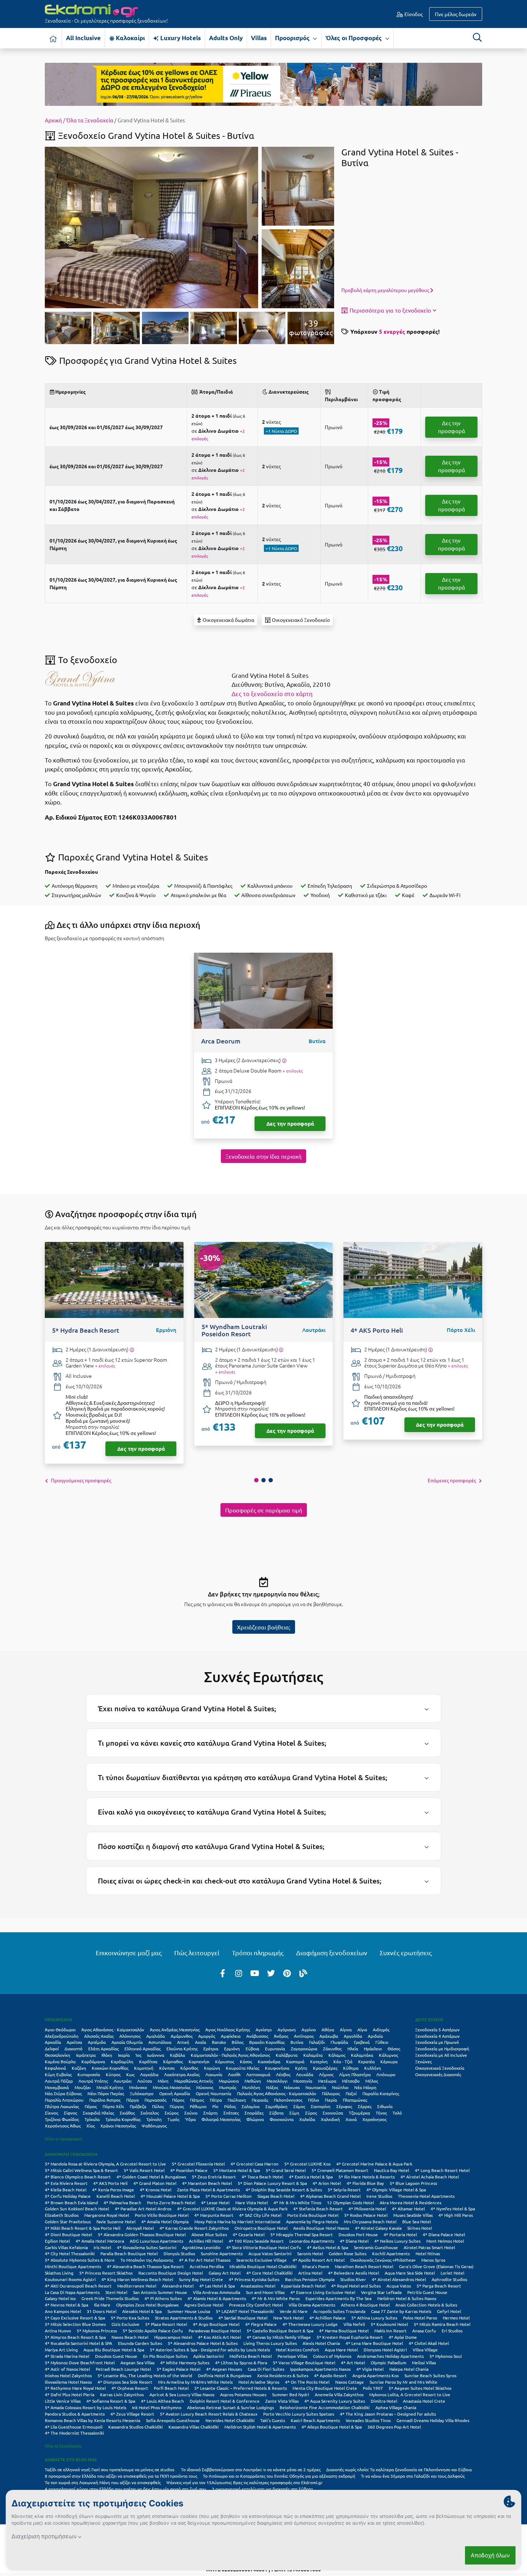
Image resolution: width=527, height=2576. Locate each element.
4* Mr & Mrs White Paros (276, 2298)
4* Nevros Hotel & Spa (67, 2305)
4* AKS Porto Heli (110, 2183)
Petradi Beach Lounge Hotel (123, 2369)
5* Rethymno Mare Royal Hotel (75, 2388)
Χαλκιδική (330, 2119)
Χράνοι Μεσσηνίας (118, 2126)
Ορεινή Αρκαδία (175, 2093)
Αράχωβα (329, 2036)
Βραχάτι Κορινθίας (267, 2042)
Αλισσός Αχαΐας (99, 2036)
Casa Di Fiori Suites (266, 2369)
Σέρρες (365, 2106)
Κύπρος (113, 2074)
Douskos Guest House (116, 2356)
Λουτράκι (123, 2081)
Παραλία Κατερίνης (381, 2093)
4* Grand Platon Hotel (155, 2183)
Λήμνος (326, 2074)
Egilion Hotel (57, 2241)
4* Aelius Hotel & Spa (327, 2247)
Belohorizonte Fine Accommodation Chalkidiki (325, 2407)
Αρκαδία (53, 2042)
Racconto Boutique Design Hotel (171, 2273)
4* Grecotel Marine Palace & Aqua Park (374, 2164)
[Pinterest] (287, 1973)
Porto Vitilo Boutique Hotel (162, 2215)
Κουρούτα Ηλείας (243, 2068)
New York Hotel (288, 2318)
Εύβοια (252, 2049)
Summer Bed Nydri (291, 2394)
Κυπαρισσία (89, 2074)
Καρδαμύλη (122, 2061)
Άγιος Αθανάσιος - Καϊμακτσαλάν (113, 2030)
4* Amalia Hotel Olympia (165, 2221)
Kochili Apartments (391, 2253)
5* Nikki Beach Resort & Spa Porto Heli (83, 2228)
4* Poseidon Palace (189, 2170)
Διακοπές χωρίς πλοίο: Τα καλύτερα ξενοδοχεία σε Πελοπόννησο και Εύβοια (400, 2469)
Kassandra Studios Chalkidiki (136, 2427)
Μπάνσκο (138, 2087)
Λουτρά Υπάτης (93, 2081)
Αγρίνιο (309, 2030)
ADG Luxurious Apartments (156, 2241)
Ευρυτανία (275, 2049)
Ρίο (215, 2106)
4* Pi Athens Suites (163, 2298)
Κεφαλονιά (55, 2068)
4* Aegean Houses (224, 2369)
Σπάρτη (210, 2113)
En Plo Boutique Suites (165, 2356)
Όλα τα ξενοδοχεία (63, 2446)
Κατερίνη (319, 2061)
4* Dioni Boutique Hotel (68, 2234)
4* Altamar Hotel (408, 2209)
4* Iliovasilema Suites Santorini (147, 2247)
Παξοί (351, 2093)
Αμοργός (207, 2036)
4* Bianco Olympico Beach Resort (78, 2177)
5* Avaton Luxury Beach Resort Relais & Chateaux (209, 2414)
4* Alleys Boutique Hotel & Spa (332, 2427)
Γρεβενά (362, 2042)
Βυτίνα (297, 2042)
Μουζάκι (83, 2087)
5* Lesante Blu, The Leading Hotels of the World (145, 2375)
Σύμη (294, 2113)
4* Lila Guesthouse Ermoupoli (74, 2427)
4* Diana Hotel (354, 2241)
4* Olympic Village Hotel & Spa (396, 2190)
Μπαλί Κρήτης (110, 2087)
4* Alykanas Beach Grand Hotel (330, 2196)
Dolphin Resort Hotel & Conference (225, 2401)
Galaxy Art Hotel (225, 2273)
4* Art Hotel (353, 2362)
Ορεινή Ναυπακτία (213, 2093)
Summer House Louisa (189, 2311)
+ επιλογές (293, 1071)
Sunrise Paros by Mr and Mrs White (403, 2382)
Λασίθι (234, 2074)
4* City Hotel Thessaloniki (70, 2253)
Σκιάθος (127, 2113)
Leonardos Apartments (312, 2241)
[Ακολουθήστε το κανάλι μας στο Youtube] (255, 1973)
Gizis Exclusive (125, 2324)
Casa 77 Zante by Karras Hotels (401, 2311)
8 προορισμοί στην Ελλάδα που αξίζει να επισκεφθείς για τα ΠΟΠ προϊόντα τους (121, 2476)
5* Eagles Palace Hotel (179, 2369)
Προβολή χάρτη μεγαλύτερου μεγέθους (386, 290)
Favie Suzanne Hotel (116, 2221)
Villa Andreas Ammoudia (217, 2292)
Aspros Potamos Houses (243, 2394)
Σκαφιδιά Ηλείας (98, 2113)
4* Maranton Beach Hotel (207, 2183)
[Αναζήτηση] (477, 37)
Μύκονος (205, 2087)
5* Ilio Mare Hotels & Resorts (367, 2177)
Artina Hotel (310, 2273)
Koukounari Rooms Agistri (70, 2279)
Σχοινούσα (333, 2113)
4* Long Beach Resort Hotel (442, 2170)
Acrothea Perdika (207, 2266)
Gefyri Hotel (449, 2311)
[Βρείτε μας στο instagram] (239, 1973)
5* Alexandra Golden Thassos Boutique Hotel (142, 2234)
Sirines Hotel (420, 2228)
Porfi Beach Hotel (171, 2388)
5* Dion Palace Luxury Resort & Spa (272, 2183)
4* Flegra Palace (261, 2324)
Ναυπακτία (316, 2087)
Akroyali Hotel (140, 2228)
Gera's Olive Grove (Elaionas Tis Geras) (436, 2266)
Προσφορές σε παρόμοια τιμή (264, 1510)
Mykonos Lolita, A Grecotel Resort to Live (410, 2394)
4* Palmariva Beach (122, 2202)
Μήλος (372, 2081)
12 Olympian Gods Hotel (350, 2202)
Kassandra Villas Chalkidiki (194, 2427)
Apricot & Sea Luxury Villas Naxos (182, 2394)
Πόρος (91, 2106)
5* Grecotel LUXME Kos (307, 2164)
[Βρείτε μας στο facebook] (223, 1973)
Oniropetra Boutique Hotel (261, 2228)
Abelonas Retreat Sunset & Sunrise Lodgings (231, 2407)
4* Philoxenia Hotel (367, 2209)
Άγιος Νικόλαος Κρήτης (228, 2030)
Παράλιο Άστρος (105, 2100)
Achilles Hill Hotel (206, 2241)
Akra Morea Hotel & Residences (410, 2202)
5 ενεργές (392, 331)
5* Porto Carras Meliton (229, 2196)
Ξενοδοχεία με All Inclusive (441, 2055)
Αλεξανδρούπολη (62, 2036)
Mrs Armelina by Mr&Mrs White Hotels (195, 2382)
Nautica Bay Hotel (391, 2170)
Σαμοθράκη (276, 2106)
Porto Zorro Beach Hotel (171, 2202)
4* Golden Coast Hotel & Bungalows (151, 2177)
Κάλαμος (337, 2055)
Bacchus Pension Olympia (310, 2279)
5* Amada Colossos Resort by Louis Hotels (86, 2407)
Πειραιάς (260, 2100)
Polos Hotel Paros (420, 2318)
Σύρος (311, 2113)
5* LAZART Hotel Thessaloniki (245, 2311)
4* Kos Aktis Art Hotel (219, 2337)
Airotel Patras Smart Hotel (429, 2247)
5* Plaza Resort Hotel (166, 2324)
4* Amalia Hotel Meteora (100, 2241)
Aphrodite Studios (449, 2279)
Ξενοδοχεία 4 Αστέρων (437, 2036)
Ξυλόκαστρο (142, 2093)
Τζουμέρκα (359, 2113)
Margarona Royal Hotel (107, 2215)
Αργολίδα (353, 2036)
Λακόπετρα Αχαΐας (182, 2074)
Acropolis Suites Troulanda (339, 2311)
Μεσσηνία (303, 2081)
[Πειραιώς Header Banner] (263, 84)
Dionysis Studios (179, 2253)
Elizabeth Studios (62, 2215)
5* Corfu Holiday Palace (68, 2196)
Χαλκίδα (307, 2119)
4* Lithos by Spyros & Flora (241, 2362)
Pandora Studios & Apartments (75, 2414)
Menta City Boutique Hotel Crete (325, 2388)
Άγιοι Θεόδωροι (60, 2030)
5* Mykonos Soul (446, 2356)
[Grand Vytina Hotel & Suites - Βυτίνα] (151, 226)
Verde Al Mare (294, 2311)
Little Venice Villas (63, 2401)
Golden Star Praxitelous (68, 2221)
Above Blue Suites (209, 2234)
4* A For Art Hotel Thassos (205, 2260)
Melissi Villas (424, 2362)
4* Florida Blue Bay (365, 2183)
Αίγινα (346, 2030)
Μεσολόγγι (277, 2081)
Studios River (353, 2279)
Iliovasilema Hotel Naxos (68, 2382)
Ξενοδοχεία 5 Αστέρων (437, 2030)
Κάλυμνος (388, 2055)
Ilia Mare (102, 2305)
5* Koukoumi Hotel (389, 2324)
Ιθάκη (107, 2055)
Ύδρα (190, 2119)
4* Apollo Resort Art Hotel (319, 2260)
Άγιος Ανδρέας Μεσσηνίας (175, 2030)
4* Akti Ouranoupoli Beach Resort (78, 2286)
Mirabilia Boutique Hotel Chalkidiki (263, 2266)
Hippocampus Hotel (173, 2337)
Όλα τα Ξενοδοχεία (90, 120)
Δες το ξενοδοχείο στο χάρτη (272, 693)
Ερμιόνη (232, 2049)
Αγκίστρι (264, 2030)
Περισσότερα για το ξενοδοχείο (390, 310)
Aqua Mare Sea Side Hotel (410, 2273)
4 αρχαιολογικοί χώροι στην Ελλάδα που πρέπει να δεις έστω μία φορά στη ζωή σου (125, 2489)
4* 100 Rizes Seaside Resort (256, 2241)
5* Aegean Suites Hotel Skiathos (420, 2388)
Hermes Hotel (456, 2318)
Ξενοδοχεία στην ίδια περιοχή (263, 1156)
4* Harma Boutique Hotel (344, 2331)
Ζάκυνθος (332, 2049)
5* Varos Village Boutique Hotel (304, 2362)
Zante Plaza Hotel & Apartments (208, 2190)
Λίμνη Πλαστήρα (355, 2074)
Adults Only (226, 38)
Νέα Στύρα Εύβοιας (63, 2093)
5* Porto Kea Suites (130, 2318)
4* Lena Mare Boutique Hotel (374, 2343)
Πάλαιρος (331, 2093)
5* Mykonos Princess (97, 2331)
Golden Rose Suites (348, 2253)
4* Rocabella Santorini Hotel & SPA (79, 2343)
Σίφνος (70, 2113)
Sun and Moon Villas (265, 2292)
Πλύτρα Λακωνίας (62, 2106)
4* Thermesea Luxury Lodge (310, 2324)
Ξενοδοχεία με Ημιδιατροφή (442, 2049)
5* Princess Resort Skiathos (106, 2273)
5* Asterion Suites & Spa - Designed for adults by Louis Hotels (210, 2350)
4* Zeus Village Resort (132, 2414)
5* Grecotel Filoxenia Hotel (198, 2164)
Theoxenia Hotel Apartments (426, 2196)
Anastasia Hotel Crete (424, 2401)
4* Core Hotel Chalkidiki (269, 2273)
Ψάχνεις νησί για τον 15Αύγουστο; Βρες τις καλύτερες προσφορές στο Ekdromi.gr (244, 2482)
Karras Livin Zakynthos (122, 2394)
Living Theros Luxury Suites (270, 2343)
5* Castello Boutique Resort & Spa (280, 2331)
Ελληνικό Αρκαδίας (143, 2049)
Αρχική (53, 120)
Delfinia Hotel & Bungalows (225, 2375)
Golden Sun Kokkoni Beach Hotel (77, 2209)
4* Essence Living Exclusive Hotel (323, 2292)
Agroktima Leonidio (201, 2247)
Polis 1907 (373, 2388)
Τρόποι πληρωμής (258, 1953)
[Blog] (303, 1973)
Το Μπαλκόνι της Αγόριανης (147, 2260)
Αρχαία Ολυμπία (127, 2042)
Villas (259, 38)
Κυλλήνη (373, 2068)
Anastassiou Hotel (258, 2286)
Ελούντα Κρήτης (182, 2049)
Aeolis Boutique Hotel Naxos (321, 2228)
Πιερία (331, 2100)
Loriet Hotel (452, 2273)
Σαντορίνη (321, 2106)
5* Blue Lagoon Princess (413, 2183)
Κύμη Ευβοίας (58, 2074)
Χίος (91, 2126)
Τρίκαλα (92, 2119)
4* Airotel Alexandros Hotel (399, 2279)
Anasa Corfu (424, 2331)
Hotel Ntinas (428, 2253)
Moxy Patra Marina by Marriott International (237, 2221)
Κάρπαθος (173, 2061)
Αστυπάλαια (160, 2042)
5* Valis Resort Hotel (144, 2170)
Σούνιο (191, 2113)
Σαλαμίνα (251, 2106)
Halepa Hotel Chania (409, 2369)
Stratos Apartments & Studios (184, 2318)
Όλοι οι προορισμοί (63, 2139)
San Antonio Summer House (160, 2292)
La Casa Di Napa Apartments (72, 2292)
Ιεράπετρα (86, 2055)
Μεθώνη (253, 2081)
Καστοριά (295, 2061)
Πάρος (178, 2100)
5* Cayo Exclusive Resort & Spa (75, 2318)
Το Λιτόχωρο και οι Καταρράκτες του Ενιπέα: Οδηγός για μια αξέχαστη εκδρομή (279, 2476)
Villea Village (425, 2350)
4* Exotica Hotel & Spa (311, 2177)
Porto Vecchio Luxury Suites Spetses (299, 2414)
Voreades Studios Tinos (368, 2420)
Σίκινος (51, 2113)
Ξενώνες (423, 2061)
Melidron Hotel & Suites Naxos (407, 2298)
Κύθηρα (351, 2068)
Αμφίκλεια (231, 2036)
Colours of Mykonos (332, 2356)
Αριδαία (375, 2036)
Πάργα (132, 2100)
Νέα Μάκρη (365, 2087)
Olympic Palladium (388, 2362)
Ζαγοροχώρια (304, 2049)
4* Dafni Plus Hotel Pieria (70, 2394)
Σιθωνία (385, 2106)
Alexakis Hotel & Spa (142, 2311)
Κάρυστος (225, 2061)
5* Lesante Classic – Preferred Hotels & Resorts (241, 2388)
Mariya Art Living (61, 2350)
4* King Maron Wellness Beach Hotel (137, 2279)
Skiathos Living (59, 2273)
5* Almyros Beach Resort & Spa (75, 2337)
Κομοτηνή (144, 2068)
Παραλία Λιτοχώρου (64, 2100)
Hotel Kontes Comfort (297, 2350)
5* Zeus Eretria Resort (214, 2177)
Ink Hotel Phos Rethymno (157, 2407)
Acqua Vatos (399, 2286)
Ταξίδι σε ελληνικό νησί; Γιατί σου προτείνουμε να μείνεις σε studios (110, 2469)
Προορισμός (293, 38)
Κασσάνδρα (269, 2061)
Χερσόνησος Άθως (63, 2126)
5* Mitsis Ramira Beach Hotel (442, 2324)
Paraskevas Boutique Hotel (215, 2331)
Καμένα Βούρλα (60, 2061)
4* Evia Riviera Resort (66, 2183)
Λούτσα (145, 2081)
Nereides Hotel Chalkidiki (230, 2420)
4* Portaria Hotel (400, 2234)
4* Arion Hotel (327, 2183)
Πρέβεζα (138, 2106)
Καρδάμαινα (93, 2061)
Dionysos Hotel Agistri (385, 2350)
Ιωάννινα (156, 2055)
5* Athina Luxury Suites (374, 2318)
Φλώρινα (255, 2119)
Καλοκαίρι (130, 38)
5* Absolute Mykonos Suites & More (80, 2260)
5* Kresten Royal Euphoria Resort (350, 2337)
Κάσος (246, 2061)
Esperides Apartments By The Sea (338, 2298)
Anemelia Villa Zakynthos (339, 2394)
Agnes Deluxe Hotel (204, 2305)
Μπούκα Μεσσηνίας (172, 2087)
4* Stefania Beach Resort (318, 2209)
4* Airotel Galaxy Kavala (378, 2228)
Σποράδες (254, 2113)
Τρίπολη (154, 2119)
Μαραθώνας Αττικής (194, 2081)
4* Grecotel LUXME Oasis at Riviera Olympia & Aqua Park (232, 2209)
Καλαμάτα (313, 2055)
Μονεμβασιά (57, 2087)
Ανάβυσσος (257, 2036)
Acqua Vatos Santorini (270, 2253)
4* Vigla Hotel (370, 2369)
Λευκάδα (305, 2074)
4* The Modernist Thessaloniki (74, 2433)
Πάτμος (197, 2100)
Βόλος (238, 2042)
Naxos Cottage (350, 2382)
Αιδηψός (381, 2030)
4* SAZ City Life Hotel (260, 2215)
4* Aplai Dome (403, 2337)
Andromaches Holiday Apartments (390, 2356)
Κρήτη (301, 2068)
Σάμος (299, 2106)
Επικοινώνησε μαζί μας (129, 1953)
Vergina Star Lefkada (381, 2292)
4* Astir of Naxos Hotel (67, 2369)
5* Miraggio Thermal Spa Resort (302, 2234)
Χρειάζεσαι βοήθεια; (264, 1627)
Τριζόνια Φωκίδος (62, 2119)
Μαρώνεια (229, 2081)
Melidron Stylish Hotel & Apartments (260, 2427)
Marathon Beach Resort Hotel (364, 2266)
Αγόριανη (287, 2030)
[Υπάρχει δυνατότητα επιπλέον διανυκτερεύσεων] (284, 1061)
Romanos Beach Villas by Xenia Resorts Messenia (92, 2420)
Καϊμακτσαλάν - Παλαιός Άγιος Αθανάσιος (230, 2055)
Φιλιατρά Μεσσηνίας (221, 2119)
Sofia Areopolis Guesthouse (173, 2420)
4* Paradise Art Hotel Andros (143, 2209)
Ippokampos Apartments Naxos (320, 2369)
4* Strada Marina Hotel (67, 2356)
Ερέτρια (211, 2049)
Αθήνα (328, 2030)
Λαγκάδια (149, 2074)
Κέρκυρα (389, 2061)
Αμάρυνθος (182, 2036)
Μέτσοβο (351, 2081)
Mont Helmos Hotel (445, 2241)
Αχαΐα (201, 2042)
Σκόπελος (150, 2113)
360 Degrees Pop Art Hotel (394, 2427)
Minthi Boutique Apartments (73, 2266)
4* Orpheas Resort (130, 2388)
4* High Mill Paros (456, 2215)
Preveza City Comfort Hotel (256, 2305)
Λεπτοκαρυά (258, 2074)
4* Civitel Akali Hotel (429, 2343)
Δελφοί (52, 2049)
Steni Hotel (116, 2292)
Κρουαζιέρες (325, 2068)
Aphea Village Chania (396, 2407)
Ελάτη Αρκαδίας (103, 2049)
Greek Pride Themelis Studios (110, 2298)
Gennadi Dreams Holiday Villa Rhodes (433, 2420)
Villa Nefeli (354, 2324)
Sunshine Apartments (222, 2253)
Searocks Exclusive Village (262, 2260)
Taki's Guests (273, 2420)
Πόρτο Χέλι (113, 2106)
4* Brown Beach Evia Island (71, 2202)
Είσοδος (413, 14)
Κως (130, 2074)
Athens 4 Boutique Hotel (365, 2305)
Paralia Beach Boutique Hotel (129, 2253)
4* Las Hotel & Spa (217, 2286)
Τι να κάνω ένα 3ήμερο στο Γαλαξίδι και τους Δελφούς (413, 2476)
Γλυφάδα (339, 2042)
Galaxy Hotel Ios (60, 2298)
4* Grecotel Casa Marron (255, 2164)
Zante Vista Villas (282, 2401)
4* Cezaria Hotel (249, 2234)
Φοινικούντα (282, 2119)
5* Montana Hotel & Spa (237, 2170)
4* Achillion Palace (327, 2318)
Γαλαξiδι (317, 2042)
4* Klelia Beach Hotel (66, 2190)
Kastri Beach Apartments (315, 2420)
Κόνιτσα (167, 2068)
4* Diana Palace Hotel (444, 2234)
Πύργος (177, 2106)
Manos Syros (433, 2260)
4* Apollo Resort (330, 2375)
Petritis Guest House (427, 2292)
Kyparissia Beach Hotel (303, 2286)
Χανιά (351, 2119)
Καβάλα (177, 2055)
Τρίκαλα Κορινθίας (123, 2119)
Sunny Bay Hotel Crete (201, 2279)
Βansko (219, 2042)
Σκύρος (172, 2113)
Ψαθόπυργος (154, 2126)
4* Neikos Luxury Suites (397, 2241)
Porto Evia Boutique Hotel (313, 2215)
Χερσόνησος (374, 2119)
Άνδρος (281, 2036)
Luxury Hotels (180, 38)
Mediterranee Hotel (137, 2286)
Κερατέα (366, 2061)
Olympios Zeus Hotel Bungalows (147, 2305)
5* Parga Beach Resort (439, 2286)
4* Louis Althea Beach (162, 2401)
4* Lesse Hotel (215, 2202)
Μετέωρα (327, 2081)
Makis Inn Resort (390, 2331)
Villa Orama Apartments (312, 2305)
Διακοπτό (73, 2049)
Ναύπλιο (340, 2087)
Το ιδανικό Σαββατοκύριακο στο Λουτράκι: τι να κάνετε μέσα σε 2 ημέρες (251, 2469)
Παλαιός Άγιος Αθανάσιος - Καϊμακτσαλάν (277, 2093)
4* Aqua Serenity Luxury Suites (335, 2401)
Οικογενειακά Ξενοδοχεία (440, 2068)
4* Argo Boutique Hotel (216, 2324)
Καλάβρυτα (287, 2055)
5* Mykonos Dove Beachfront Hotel (80, 2362)
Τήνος (381, 2113)
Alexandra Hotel (178, 2286)
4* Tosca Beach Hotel (262, 2177)
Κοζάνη (79, 2068)
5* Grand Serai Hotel (286, 2170)
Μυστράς (228, 2087)
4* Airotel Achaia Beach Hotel (430, 2177)
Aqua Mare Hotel (341, 2350)
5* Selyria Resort (344, 2190)
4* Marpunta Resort (214, 2215)
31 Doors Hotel (102, 2311)
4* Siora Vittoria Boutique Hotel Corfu (264, 2247)
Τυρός (173, 2119)
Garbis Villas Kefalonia (66, 2247)
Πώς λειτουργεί (197, 1953)
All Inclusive (83, 38)
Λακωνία (214, 2074)
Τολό (397, 2113)
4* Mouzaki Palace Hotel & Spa (170, 2196)
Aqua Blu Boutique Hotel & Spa (114, 2350)
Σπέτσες (231, 2113)
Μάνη (163, 2081)
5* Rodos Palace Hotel (366, 2215)
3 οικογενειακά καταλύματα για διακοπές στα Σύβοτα (262, 2489)
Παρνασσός (155, 2100)
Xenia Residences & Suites (283, 2375)
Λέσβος (283, 2074)
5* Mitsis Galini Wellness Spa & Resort (81, 2170)
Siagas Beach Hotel (276, 2196)
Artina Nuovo (58, 2331)
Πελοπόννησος (288, 2100)
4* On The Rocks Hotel (307, 2382)
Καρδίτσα (148, 2061)
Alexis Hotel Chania (321, 2343)
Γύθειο (382, 2042)
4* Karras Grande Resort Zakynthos (194, 2228)
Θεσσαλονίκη (58, 2055)
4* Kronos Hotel (156, 2190)
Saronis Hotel (310, 2253)
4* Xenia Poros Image (113, 2190)
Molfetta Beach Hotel (251, 2356)
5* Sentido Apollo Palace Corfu (153, 2331)
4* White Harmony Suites (185, 2362)
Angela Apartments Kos (376, 2375)
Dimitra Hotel (384, 2401)
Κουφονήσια (277, 2068)
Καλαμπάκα (362, 2055)
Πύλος (158, 2106)
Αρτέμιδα (97, 2042)
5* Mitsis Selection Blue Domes (75, 2324)
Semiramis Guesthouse (376, 2247)
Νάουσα (292, 2087)
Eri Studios (452, 2331)
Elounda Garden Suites (140, 2343)
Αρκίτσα (74, 2042)
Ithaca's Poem (316, 2266)
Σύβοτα (276, 2113)
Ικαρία (124, 2055)
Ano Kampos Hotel (63, 2311)
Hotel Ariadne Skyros (259, 2382)
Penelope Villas (292, 2356)
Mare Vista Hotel (251, 2202)
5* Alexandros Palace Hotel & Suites (203, 2343)
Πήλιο (314, 2100)
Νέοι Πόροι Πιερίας (106, 2093)
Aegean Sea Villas (137, 2362)
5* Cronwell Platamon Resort (340, 2170)
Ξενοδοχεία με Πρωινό (437, 2042)
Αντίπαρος (304, 2036)
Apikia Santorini (208, 2356)
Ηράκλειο (373, 2049)
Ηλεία (353, 2049)
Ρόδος (230, 2106)
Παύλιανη (237, 2100)
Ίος (138, 2055)
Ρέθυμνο (198, 2106)
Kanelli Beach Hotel (116, 2196)
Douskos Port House (358, 2234)
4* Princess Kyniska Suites (254, 2279)
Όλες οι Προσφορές (354, 38)
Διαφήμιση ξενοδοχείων (332, 1953)
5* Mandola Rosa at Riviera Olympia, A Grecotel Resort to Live (105, 2164)
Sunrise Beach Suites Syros (430, 2375)
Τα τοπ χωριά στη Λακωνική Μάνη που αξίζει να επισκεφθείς (103, 2482)
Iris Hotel (102, 2247)
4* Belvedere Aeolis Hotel (353, 2273)
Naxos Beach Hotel (130, 2337)
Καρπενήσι (199, 2061)
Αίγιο (362, 2030)
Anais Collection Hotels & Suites (426, 2305)
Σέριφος (344, 2106)
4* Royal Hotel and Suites (356, 2286)
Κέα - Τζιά (343, 2061)
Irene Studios (379, 2196)
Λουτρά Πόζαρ (59, 2081)
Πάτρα (216, 2100)
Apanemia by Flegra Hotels (312, 2221)
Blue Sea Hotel (417, 2221)
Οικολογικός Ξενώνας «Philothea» (383, 2260)
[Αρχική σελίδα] (53, 38)
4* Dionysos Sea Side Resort (125, 2382)
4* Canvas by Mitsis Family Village (279, 2337)
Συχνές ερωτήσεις (406, 1953)
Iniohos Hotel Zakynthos (68, 2375)
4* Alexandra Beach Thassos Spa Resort (145, 2266)
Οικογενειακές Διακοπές (438, 2074)
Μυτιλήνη (251, 2087)
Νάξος (272, 2087)
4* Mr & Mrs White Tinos (297, 2202)
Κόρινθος (189, 2068)
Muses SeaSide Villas (413, 2215)
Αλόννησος (130, 2036)
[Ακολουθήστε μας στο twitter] (271, 1973)
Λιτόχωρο (386, 2074)
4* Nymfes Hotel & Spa (453, 2209)
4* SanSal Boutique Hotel (243, 2318)
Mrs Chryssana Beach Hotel (370, 2221)
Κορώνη (212, 2068)
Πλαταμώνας (355, 2100)
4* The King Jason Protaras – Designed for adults (388, 2414)
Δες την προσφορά (452, 427)
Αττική (183, 2042)
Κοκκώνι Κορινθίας (110, 2068)
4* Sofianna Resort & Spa (111, 2401)
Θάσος (394, 2049)
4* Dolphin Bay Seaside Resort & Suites (284, 2190)
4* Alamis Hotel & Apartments (217, 2298)
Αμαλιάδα (156, 2036)
